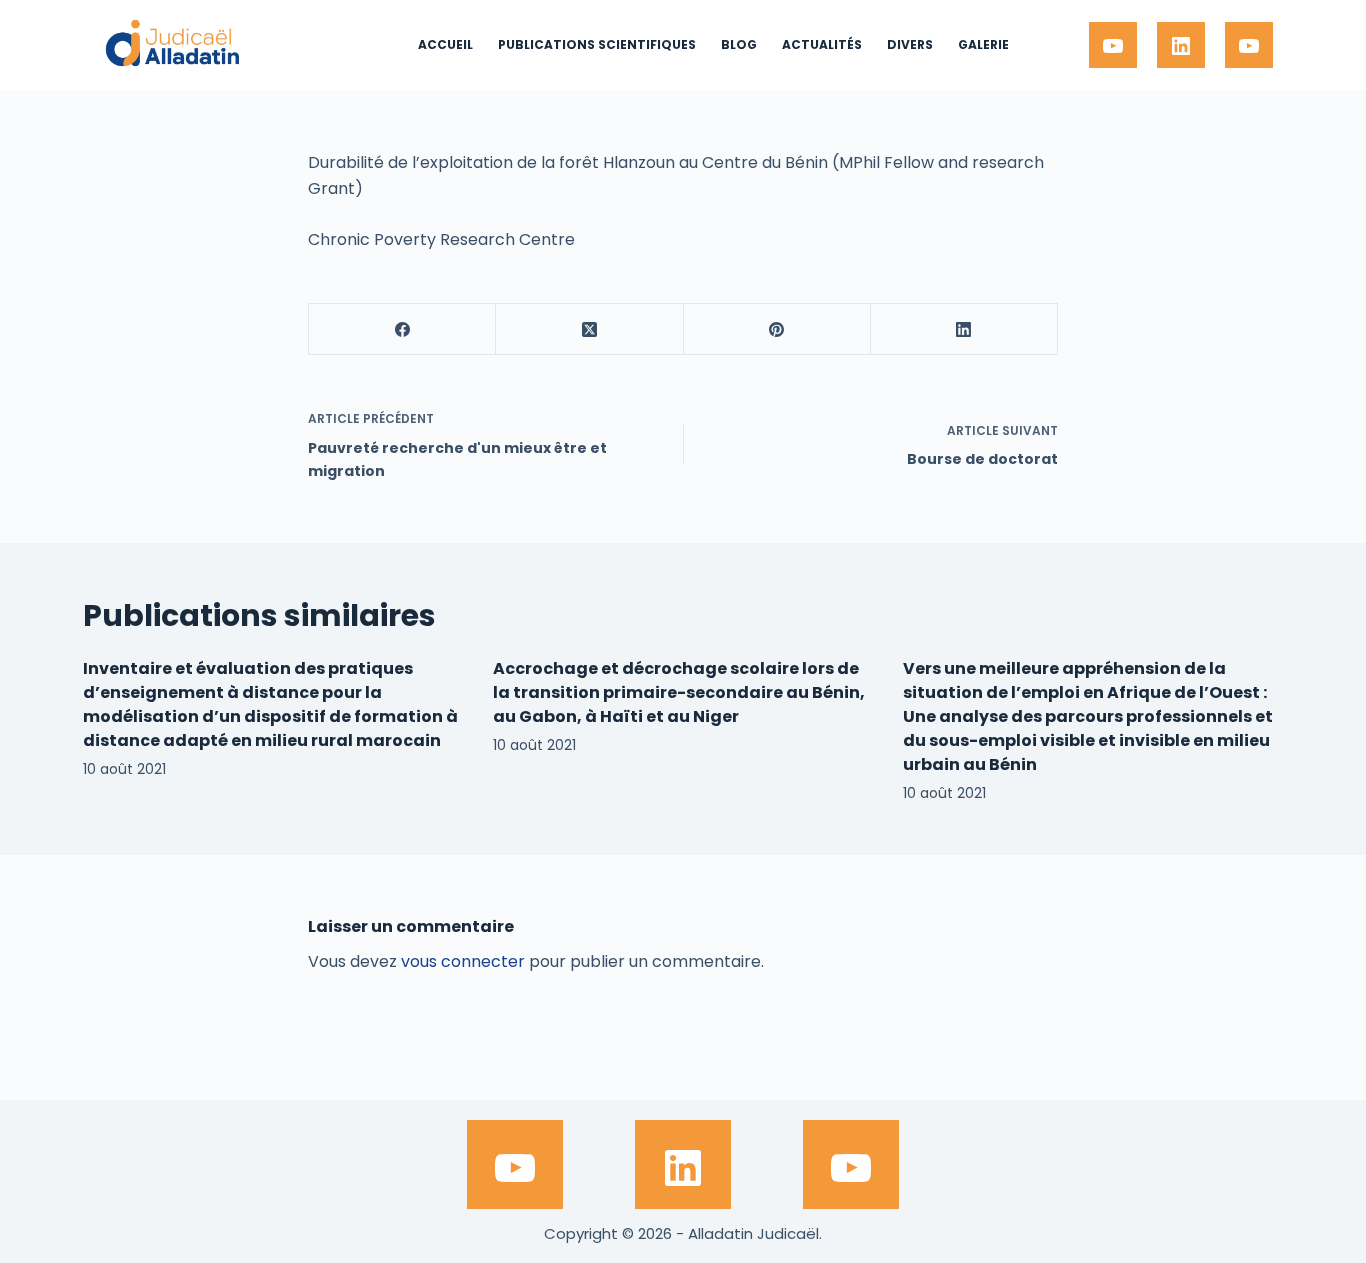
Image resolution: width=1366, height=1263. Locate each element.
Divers (910, 44)
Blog (739, 44)
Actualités (822, 44)
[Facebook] (402, 329)
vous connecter (463, 961)
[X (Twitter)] (589, 329)
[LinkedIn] (964, 329)
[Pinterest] (777, 329)
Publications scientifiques (597, 44)
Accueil (445, 44)
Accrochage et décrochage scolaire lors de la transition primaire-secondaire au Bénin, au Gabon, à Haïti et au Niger (679, 692)
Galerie (983, 44)
